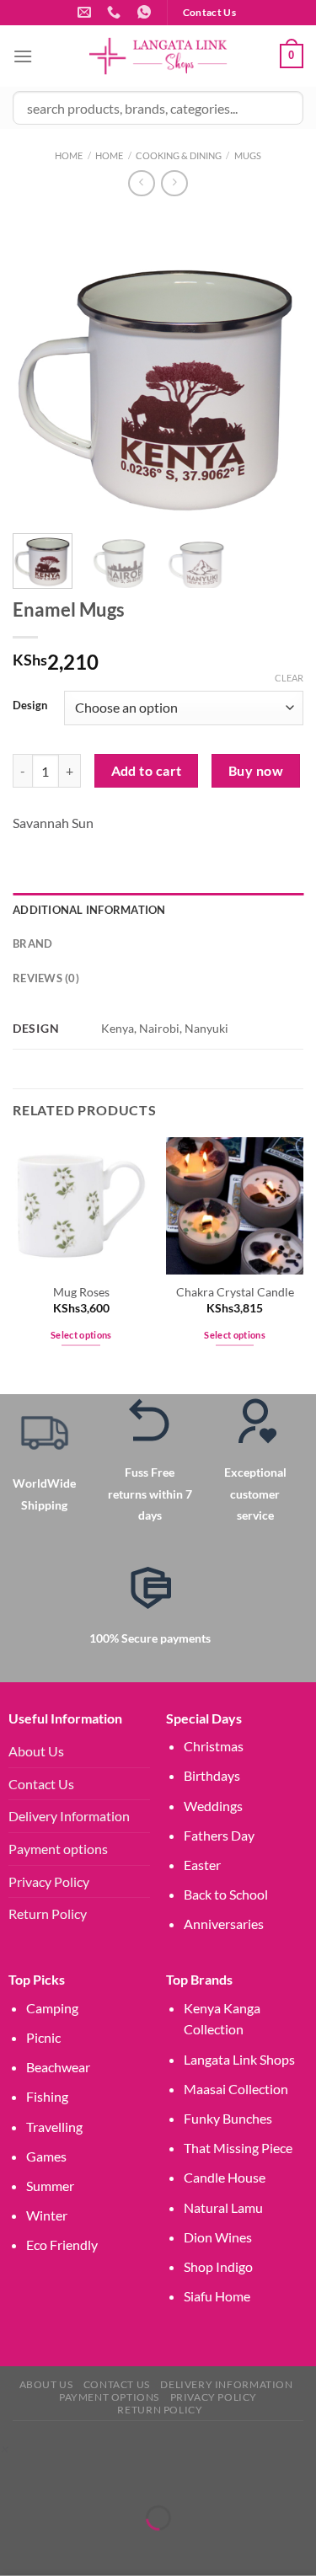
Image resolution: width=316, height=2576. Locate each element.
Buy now (256, 771)
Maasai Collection (236, 2089)
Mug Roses (81, 1292)
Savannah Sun (53, 823)
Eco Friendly (62, 2245)
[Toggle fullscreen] (65, 2476)
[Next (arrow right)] (65, 2547)
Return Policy (48, 1913)
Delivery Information (69, 1816)
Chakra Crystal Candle (235, 1292)
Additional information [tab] (89, 910)
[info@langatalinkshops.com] (86, 12)
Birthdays (212, 1775)
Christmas (214, 1746)
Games (46, 2156)
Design (30, 706)
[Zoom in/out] (16, 2476)
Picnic (43, 2037)
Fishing (47, 2096)
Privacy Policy (49, 1881)
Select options (81, 1335)
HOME (109, 155)
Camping (52, 2008)
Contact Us (41, 1784)
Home (69, 155)
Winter (47, 2215)
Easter (202, 1865)
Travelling (54, 2127)
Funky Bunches (228, 2118)
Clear (289, 678)
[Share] (113, 2476)
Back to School (226, 1894)
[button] (4, 2448)
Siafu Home (217, 2296)
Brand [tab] (32, 943)
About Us (36, 1751)
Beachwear (58, 2067)
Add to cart (147, 771)
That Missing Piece (238, 2148)
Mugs (248, 155)
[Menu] (23, 56)
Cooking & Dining (179, 155)
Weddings (213, 1806)
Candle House (225, 2177)
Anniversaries (224, 1924)
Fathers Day (219, 1835)
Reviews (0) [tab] (46, 978)
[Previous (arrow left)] (16, 2547)
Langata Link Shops (239, 2059)
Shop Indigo (218, 2266)
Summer (50, 2186)
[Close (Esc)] (162, 2476)
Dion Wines (218, 2237)
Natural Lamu (223, 2207)
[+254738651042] (116, 12)
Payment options (58, 1849)
